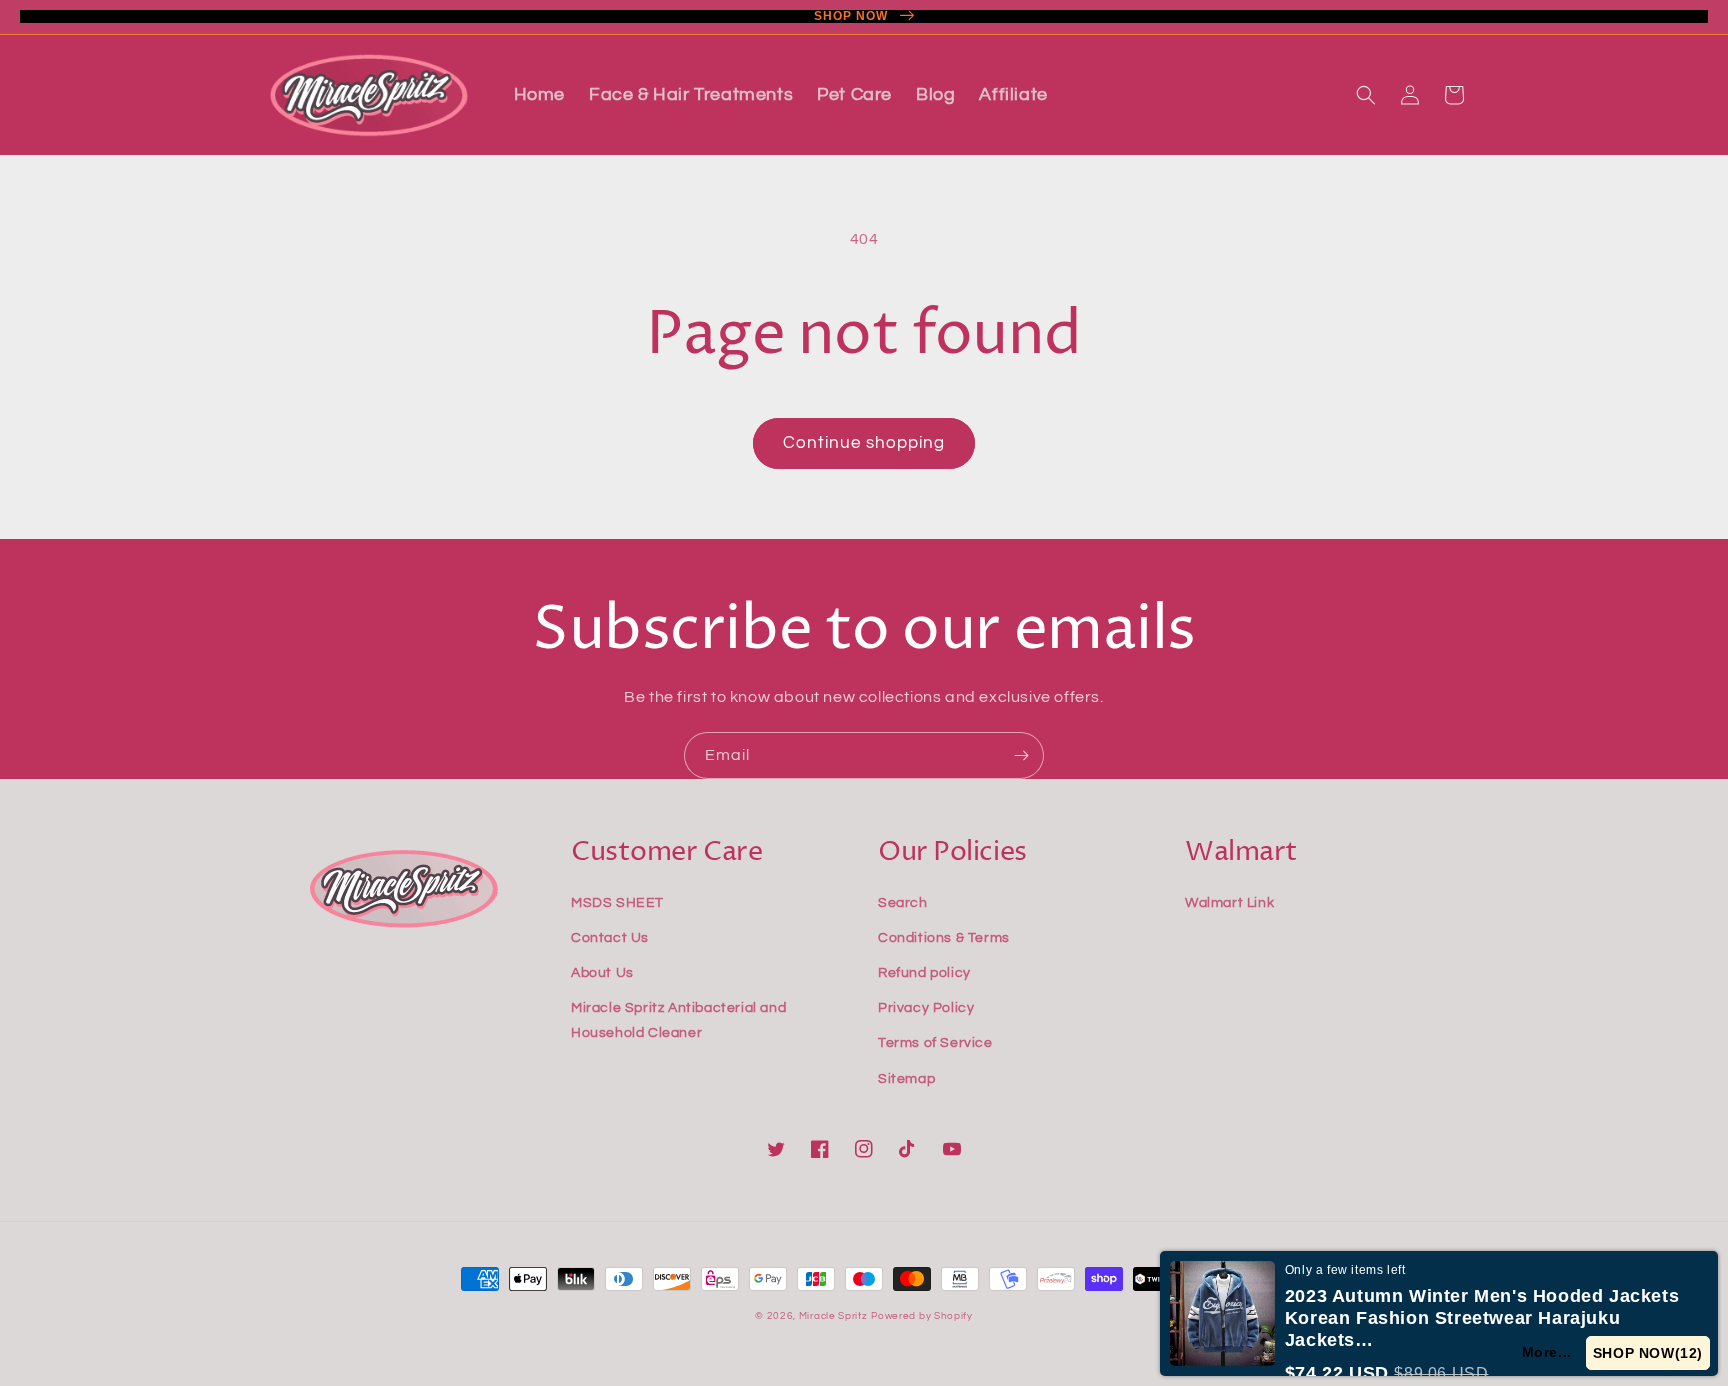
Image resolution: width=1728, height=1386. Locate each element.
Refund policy (924, 973)
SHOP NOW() (1648, 1353)
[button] (1366, 95)
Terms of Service (935, 1043)
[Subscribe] (1021, 755)
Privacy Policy (926, 1008)
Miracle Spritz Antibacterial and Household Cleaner (678, 1020)
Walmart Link (1229, 903)
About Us (602, 973)
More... (1547, 1352)
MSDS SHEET (617, 903)
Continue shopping (864, 443)
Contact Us (610, 938)
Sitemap (906, 1079)
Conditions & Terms (944, 938)
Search (903, 903)
